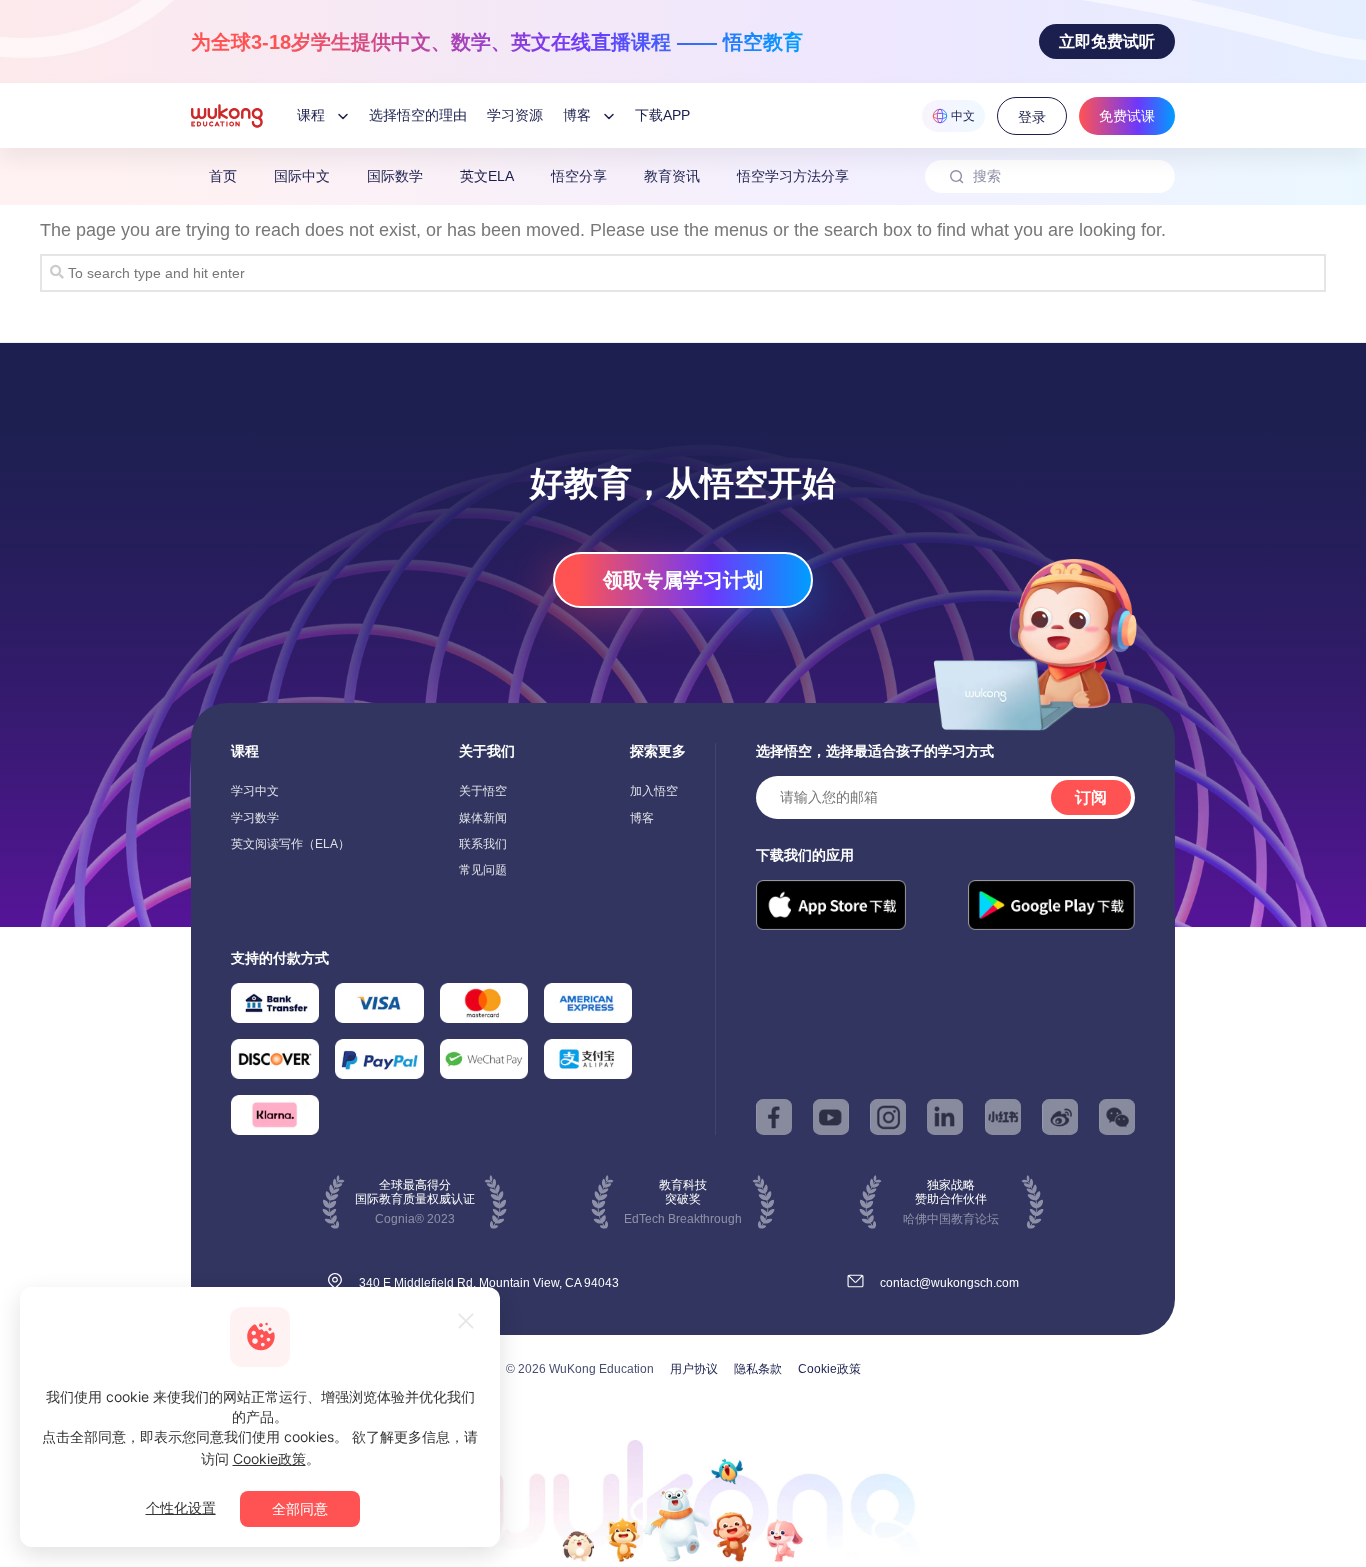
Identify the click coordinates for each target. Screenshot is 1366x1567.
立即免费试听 (1107, 41)
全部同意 (300, 1508)
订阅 (1091, 797)
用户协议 (694, 1369)
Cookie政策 (829, 1369)
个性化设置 (181, 1507)
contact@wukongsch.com (949, 1283)
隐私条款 (758, 1369)
